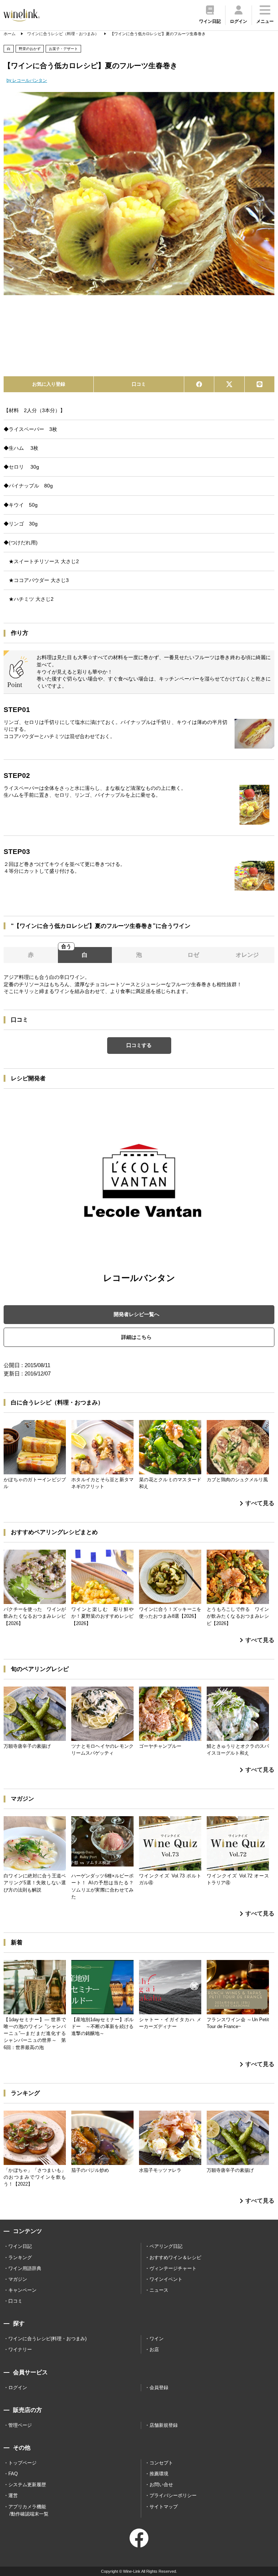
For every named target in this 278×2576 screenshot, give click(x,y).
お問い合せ (161, 2485)
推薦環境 (159, 2474)
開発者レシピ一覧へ (136, 1314)
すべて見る (260, 1503)
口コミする (139, 1045)
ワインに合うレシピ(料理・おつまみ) (47, 2339)
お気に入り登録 (49, 384)
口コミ (139, 384)
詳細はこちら (136, 1337)
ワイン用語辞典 (25, 2268)
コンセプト (161, 2463)
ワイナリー (20, 2349)
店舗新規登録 (164, 2425)
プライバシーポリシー (173, 2495)
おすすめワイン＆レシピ (175, 2257)
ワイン (157, 2339)
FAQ (13, 2474)
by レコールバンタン (27, 80)
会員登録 (159, 2387)
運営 (13, 2495)
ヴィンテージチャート (173, 2268)
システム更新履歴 (27, 2485)
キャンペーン (22, 2290)
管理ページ (20, 2425)
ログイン (18, 2387)
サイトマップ (164, 2507)
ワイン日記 (20, 2246)
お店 (154, 2349)
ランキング (20, 2257)
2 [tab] (144, 358)
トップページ (22, 2463)
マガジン (18, 2279)
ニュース (159, 2290)
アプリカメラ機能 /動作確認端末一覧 (28, 2510)
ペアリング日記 (166, 2246)
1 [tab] (134, 358)
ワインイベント (166, 2279)
